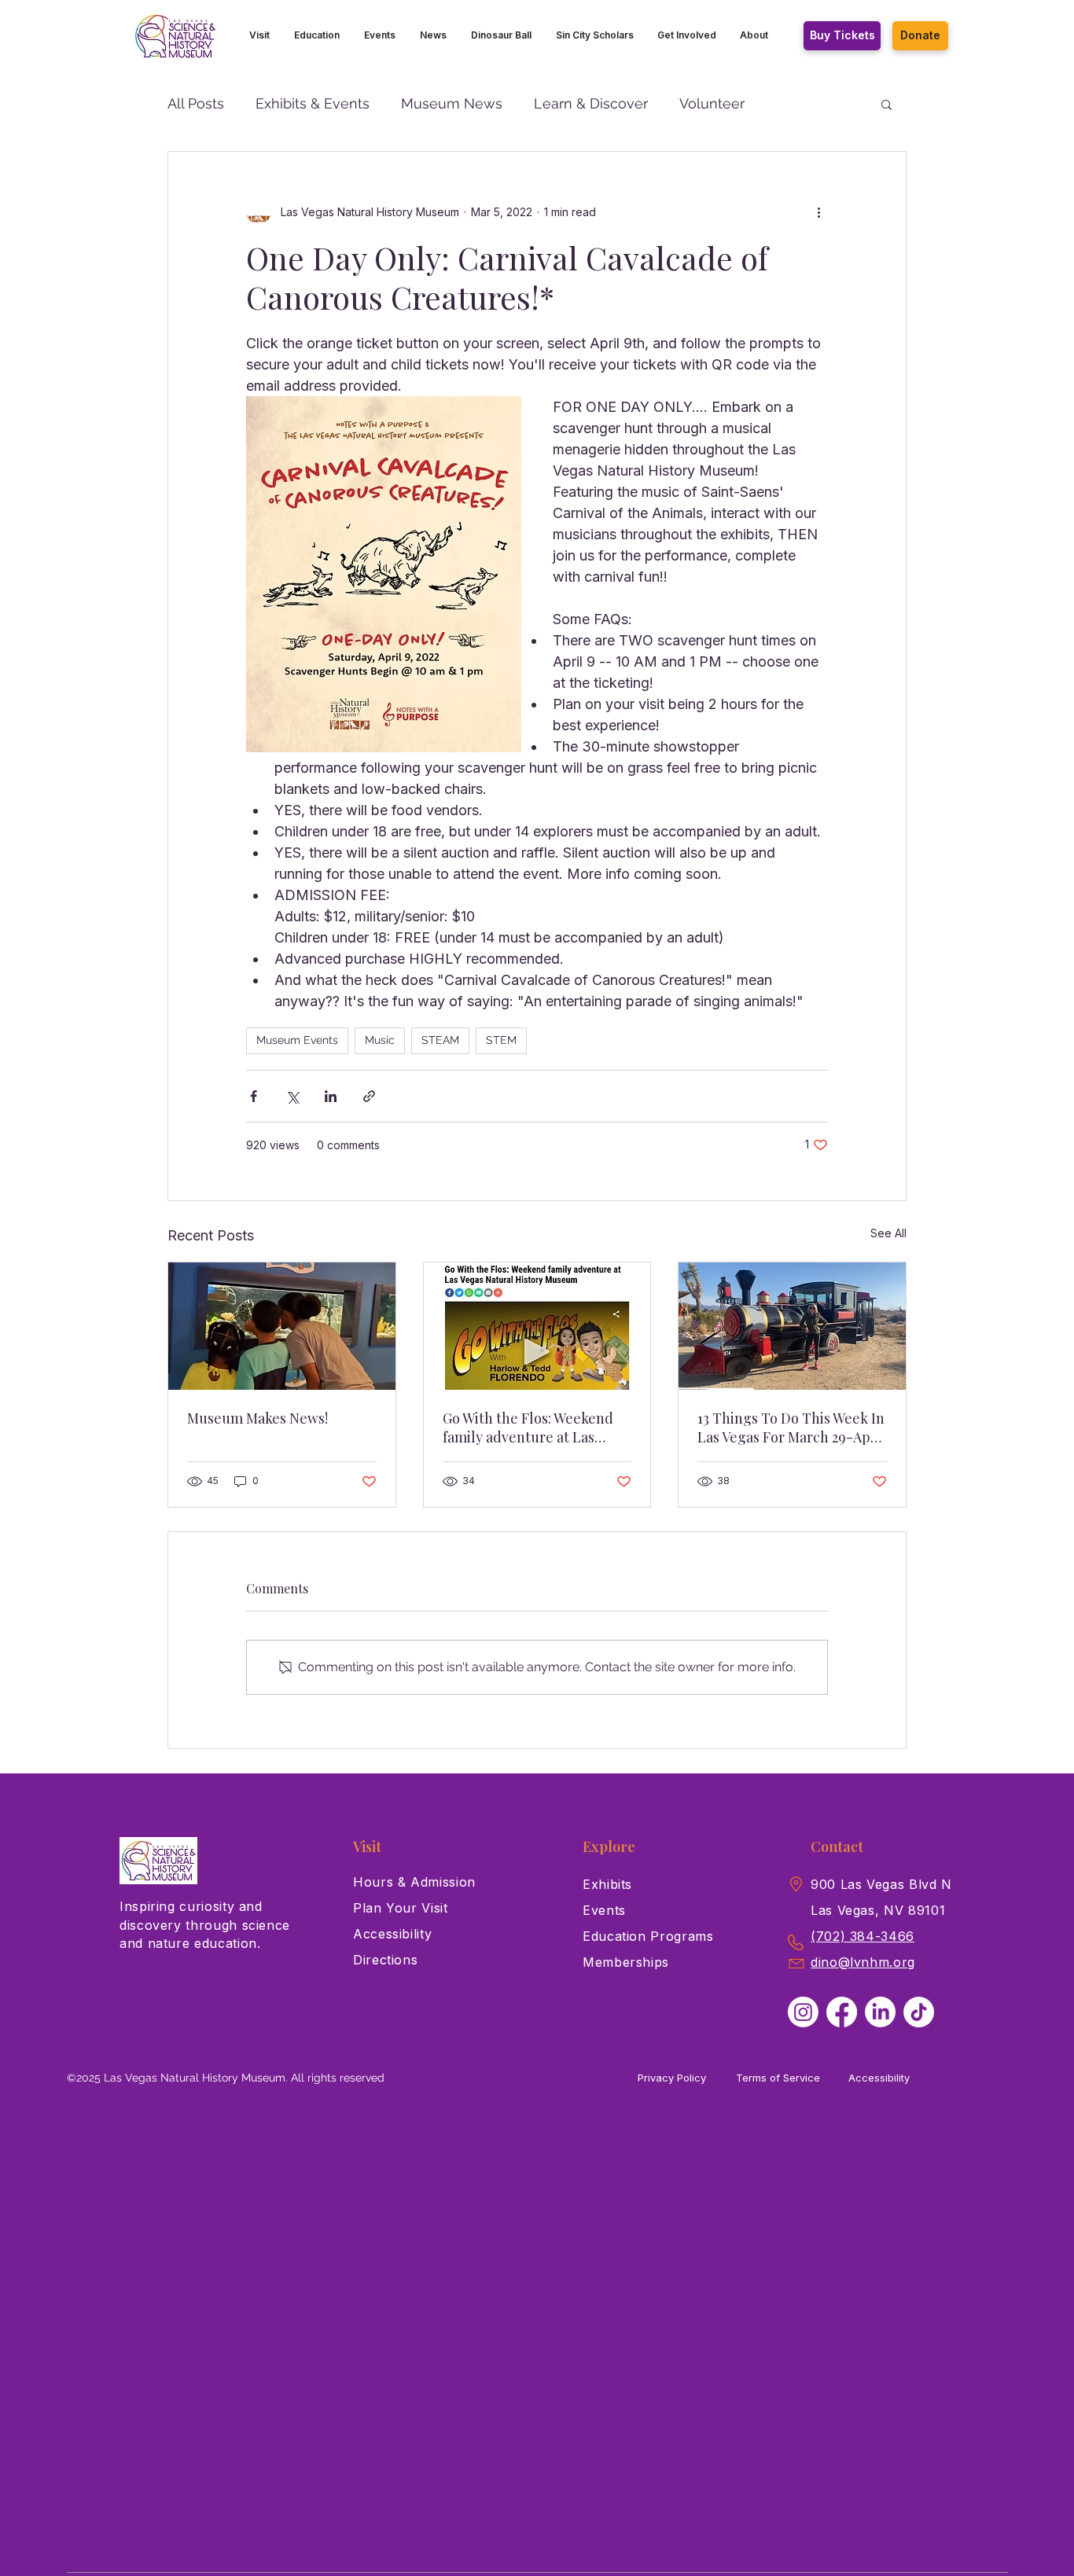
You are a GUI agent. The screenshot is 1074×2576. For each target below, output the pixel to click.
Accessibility (879, 2078)
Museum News (452, 103)
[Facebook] (842, 2012)
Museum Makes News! (257, 1418)
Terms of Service (778, 2078)
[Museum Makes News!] (282, 1326)
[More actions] (818, 211)
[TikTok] (919, 2012)
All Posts (196, 103)
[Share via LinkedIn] (331, 1096)
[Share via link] (369, 1096)
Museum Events (297, 1040)
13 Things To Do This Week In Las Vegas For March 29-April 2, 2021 (791, 1428)
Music (380, 1040)
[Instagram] (803, 2012)
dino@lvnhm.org (863, 1962)
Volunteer (712, 103)
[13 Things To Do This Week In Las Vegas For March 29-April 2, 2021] (792, 1326)
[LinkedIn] (880, 2012)
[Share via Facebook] (254, 1096)
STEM (501, 1040)
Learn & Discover (591, 103)
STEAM (440, 1040)
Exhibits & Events (313, 103)
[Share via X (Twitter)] (292, 1096)
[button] (260, 35)
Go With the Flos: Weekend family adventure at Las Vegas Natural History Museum (528, 1428)
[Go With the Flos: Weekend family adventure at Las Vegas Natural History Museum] (537, 1326)
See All (888, 1233)
